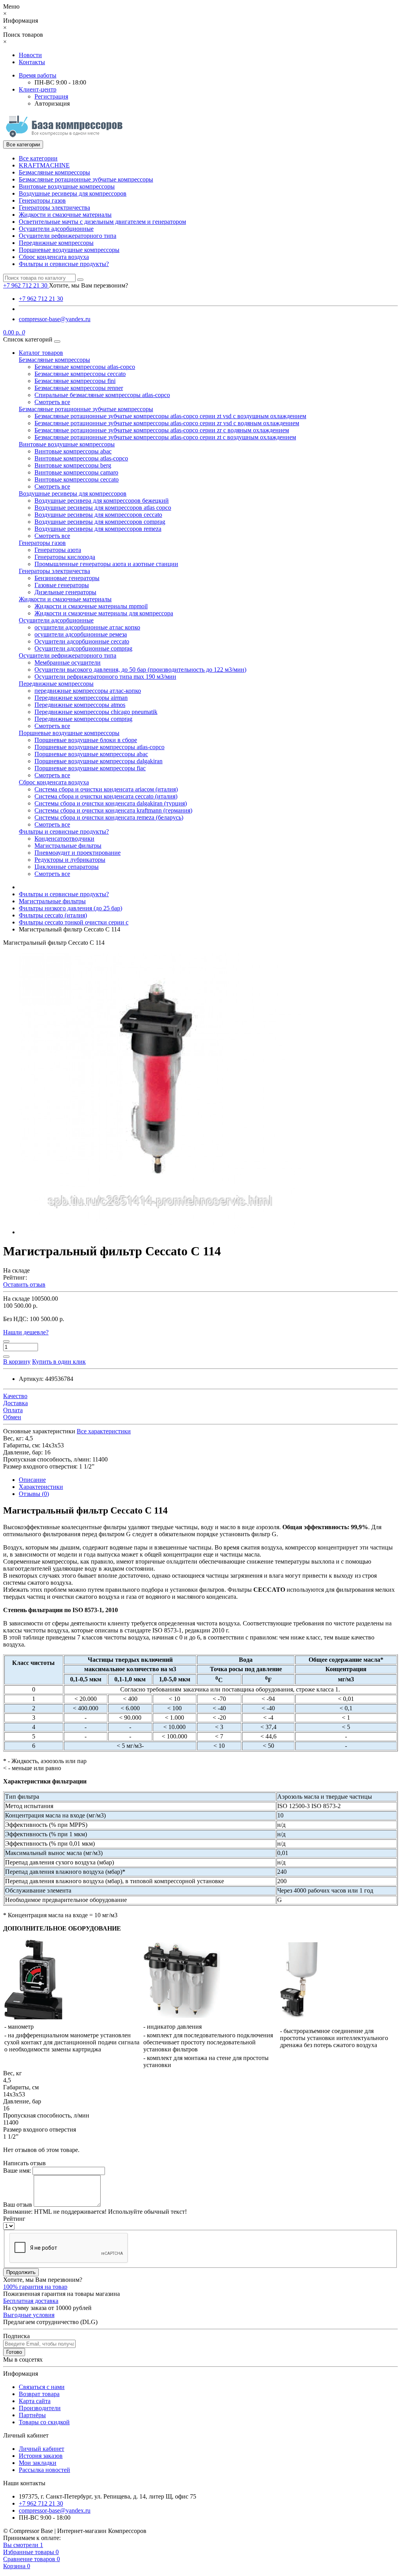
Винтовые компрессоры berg (73, 465)
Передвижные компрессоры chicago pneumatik (96, 712)
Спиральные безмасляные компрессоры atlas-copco (102, 395)
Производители (40, 2408)
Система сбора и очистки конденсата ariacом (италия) (106, 789)
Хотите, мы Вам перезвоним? (89, 285)
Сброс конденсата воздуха (54, 257)
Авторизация (52, 103)
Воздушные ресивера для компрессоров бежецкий (102, 501)
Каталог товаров (41, 353)
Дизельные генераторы (65, 592)
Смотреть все (52, 402)
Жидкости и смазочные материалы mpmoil (91, 606)
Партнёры (32, 2415)
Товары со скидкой (44, 2422)
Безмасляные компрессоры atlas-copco (85, 367)
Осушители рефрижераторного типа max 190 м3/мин (105, 677)
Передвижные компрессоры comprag (83, 719)
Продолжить (21, 2272)
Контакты (32, 62)
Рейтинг (14, 2219)
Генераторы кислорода (65, 557)
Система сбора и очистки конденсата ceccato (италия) (106, 796)
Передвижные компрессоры (56, 243)
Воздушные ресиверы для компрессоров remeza (98, 529)
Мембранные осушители (68, 662)
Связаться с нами (42, 2387)
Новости (30, 55)
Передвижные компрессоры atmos (80, 705)
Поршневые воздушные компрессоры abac (91, 754)
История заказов (41, 2456)
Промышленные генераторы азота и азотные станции (106, 564)
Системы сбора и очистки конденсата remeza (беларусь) (109, 817)
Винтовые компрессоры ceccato (77, 479)
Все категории (38, 158)
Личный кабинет (42, 2449)
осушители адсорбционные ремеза (81, 634)
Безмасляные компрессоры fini (75, 381)
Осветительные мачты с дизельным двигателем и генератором (102, 222)
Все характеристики (104, 1431)
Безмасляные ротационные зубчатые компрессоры (86, 179)
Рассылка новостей (44, 2470)
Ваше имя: (17, 2171)
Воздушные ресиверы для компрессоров (73, 193)
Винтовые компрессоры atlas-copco (81, 458)
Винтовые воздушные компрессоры (67, 186)
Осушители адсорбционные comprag (83, 648)
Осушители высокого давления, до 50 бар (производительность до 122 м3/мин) (140, 670)
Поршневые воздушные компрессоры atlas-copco (99, 747)
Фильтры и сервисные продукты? (64, 264)
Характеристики (41, 1487)
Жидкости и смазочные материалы (65, 215)
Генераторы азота (58, 550)
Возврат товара (39, 2394)
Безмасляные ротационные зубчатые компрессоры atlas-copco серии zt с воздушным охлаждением (165, 437)
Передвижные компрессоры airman (81, 698)
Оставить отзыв (24, 1284)
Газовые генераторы (62, 585)
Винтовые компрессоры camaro (76, 472)
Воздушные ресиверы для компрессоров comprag (100, 522)
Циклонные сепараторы (67, 867)
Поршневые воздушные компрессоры (69, 250)
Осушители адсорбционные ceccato (82, 641)
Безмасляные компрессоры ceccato (80, 374)
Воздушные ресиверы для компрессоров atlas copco (103, 508)
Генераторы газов (42, 200)
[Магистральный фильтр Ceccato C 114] (160, 1232)
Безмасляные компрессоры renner (79, 388)
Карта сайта (35, 2401)
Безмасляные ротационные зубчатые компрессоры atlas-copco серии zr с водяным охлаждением (162, 430)
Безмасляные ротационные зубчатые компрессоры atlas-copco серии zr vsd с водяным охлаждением (167, 423)
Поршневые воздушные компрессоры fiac (90, 768)
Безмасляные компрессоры (54, 172)
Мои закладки (38, 2463)
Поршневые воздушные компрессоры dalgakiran (98, 761)
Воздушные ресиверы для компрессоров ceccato (98, 515)
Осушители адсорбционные (56, 229)
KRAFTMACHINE (44, 165)
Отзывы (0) (34, 1494)
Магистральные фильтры (68, 846)
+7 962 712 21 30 (41, 299)
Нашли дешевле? (26, 1332)
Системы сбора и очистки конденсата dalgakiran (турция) (111, 803)
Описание (32, 1480)
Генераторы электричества (54, 208)
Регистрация (51, 96)
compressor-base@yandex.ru (55, 319)
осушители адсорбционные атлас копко (87, 627)
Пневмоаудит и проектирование (78, 853)
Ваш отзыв (18, 2205)
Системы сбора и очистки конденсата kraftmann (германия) (113, 810)
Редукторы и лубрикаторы (70, 860)
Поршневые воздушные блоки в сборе (86, 740)
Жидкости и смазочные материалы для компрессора (104, 613)
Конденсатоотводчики (64, 839)
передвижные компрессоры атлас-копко (88, 691)
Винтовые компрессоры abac (73, 451)
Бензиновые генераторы (67, 578)
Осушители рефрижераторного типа (68, 236)
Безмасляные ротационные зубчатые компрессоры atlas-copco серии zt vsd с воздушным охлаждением (170, 416)
